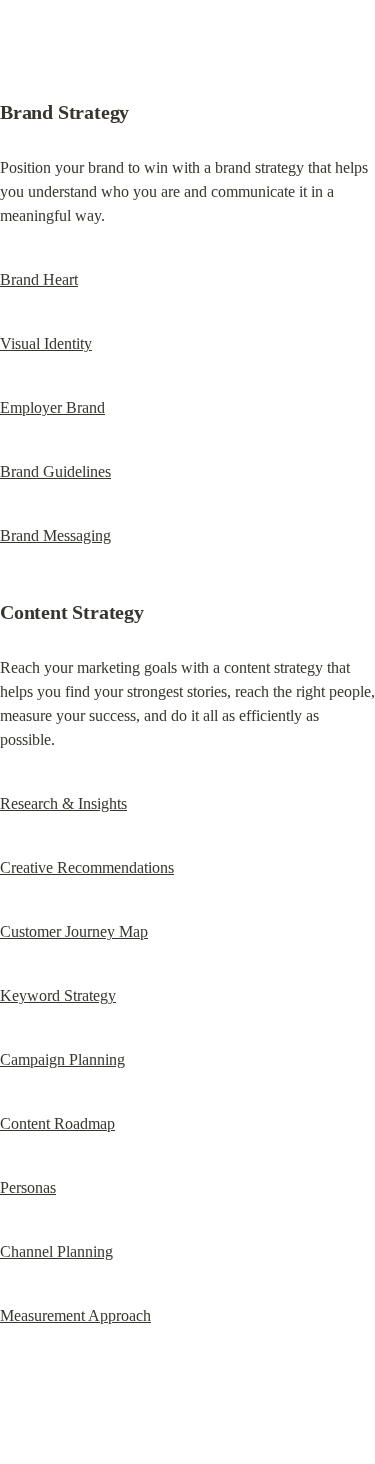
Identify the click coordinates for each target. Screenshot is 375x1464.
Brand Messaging (55, 535)
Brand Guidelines (55, 471)
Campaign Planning (62, 1059)
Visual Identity (46, 343)
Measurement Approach (75, 1315)
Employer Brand (52, 407)
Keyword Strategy (58, 995)
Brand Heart (39, 279)
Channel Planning (56, 1251)
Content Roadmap (57, 1123)
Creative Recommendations (87, 867)
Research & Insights (63, 803)
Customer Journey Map (74, 931)
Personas (28, 1187)
